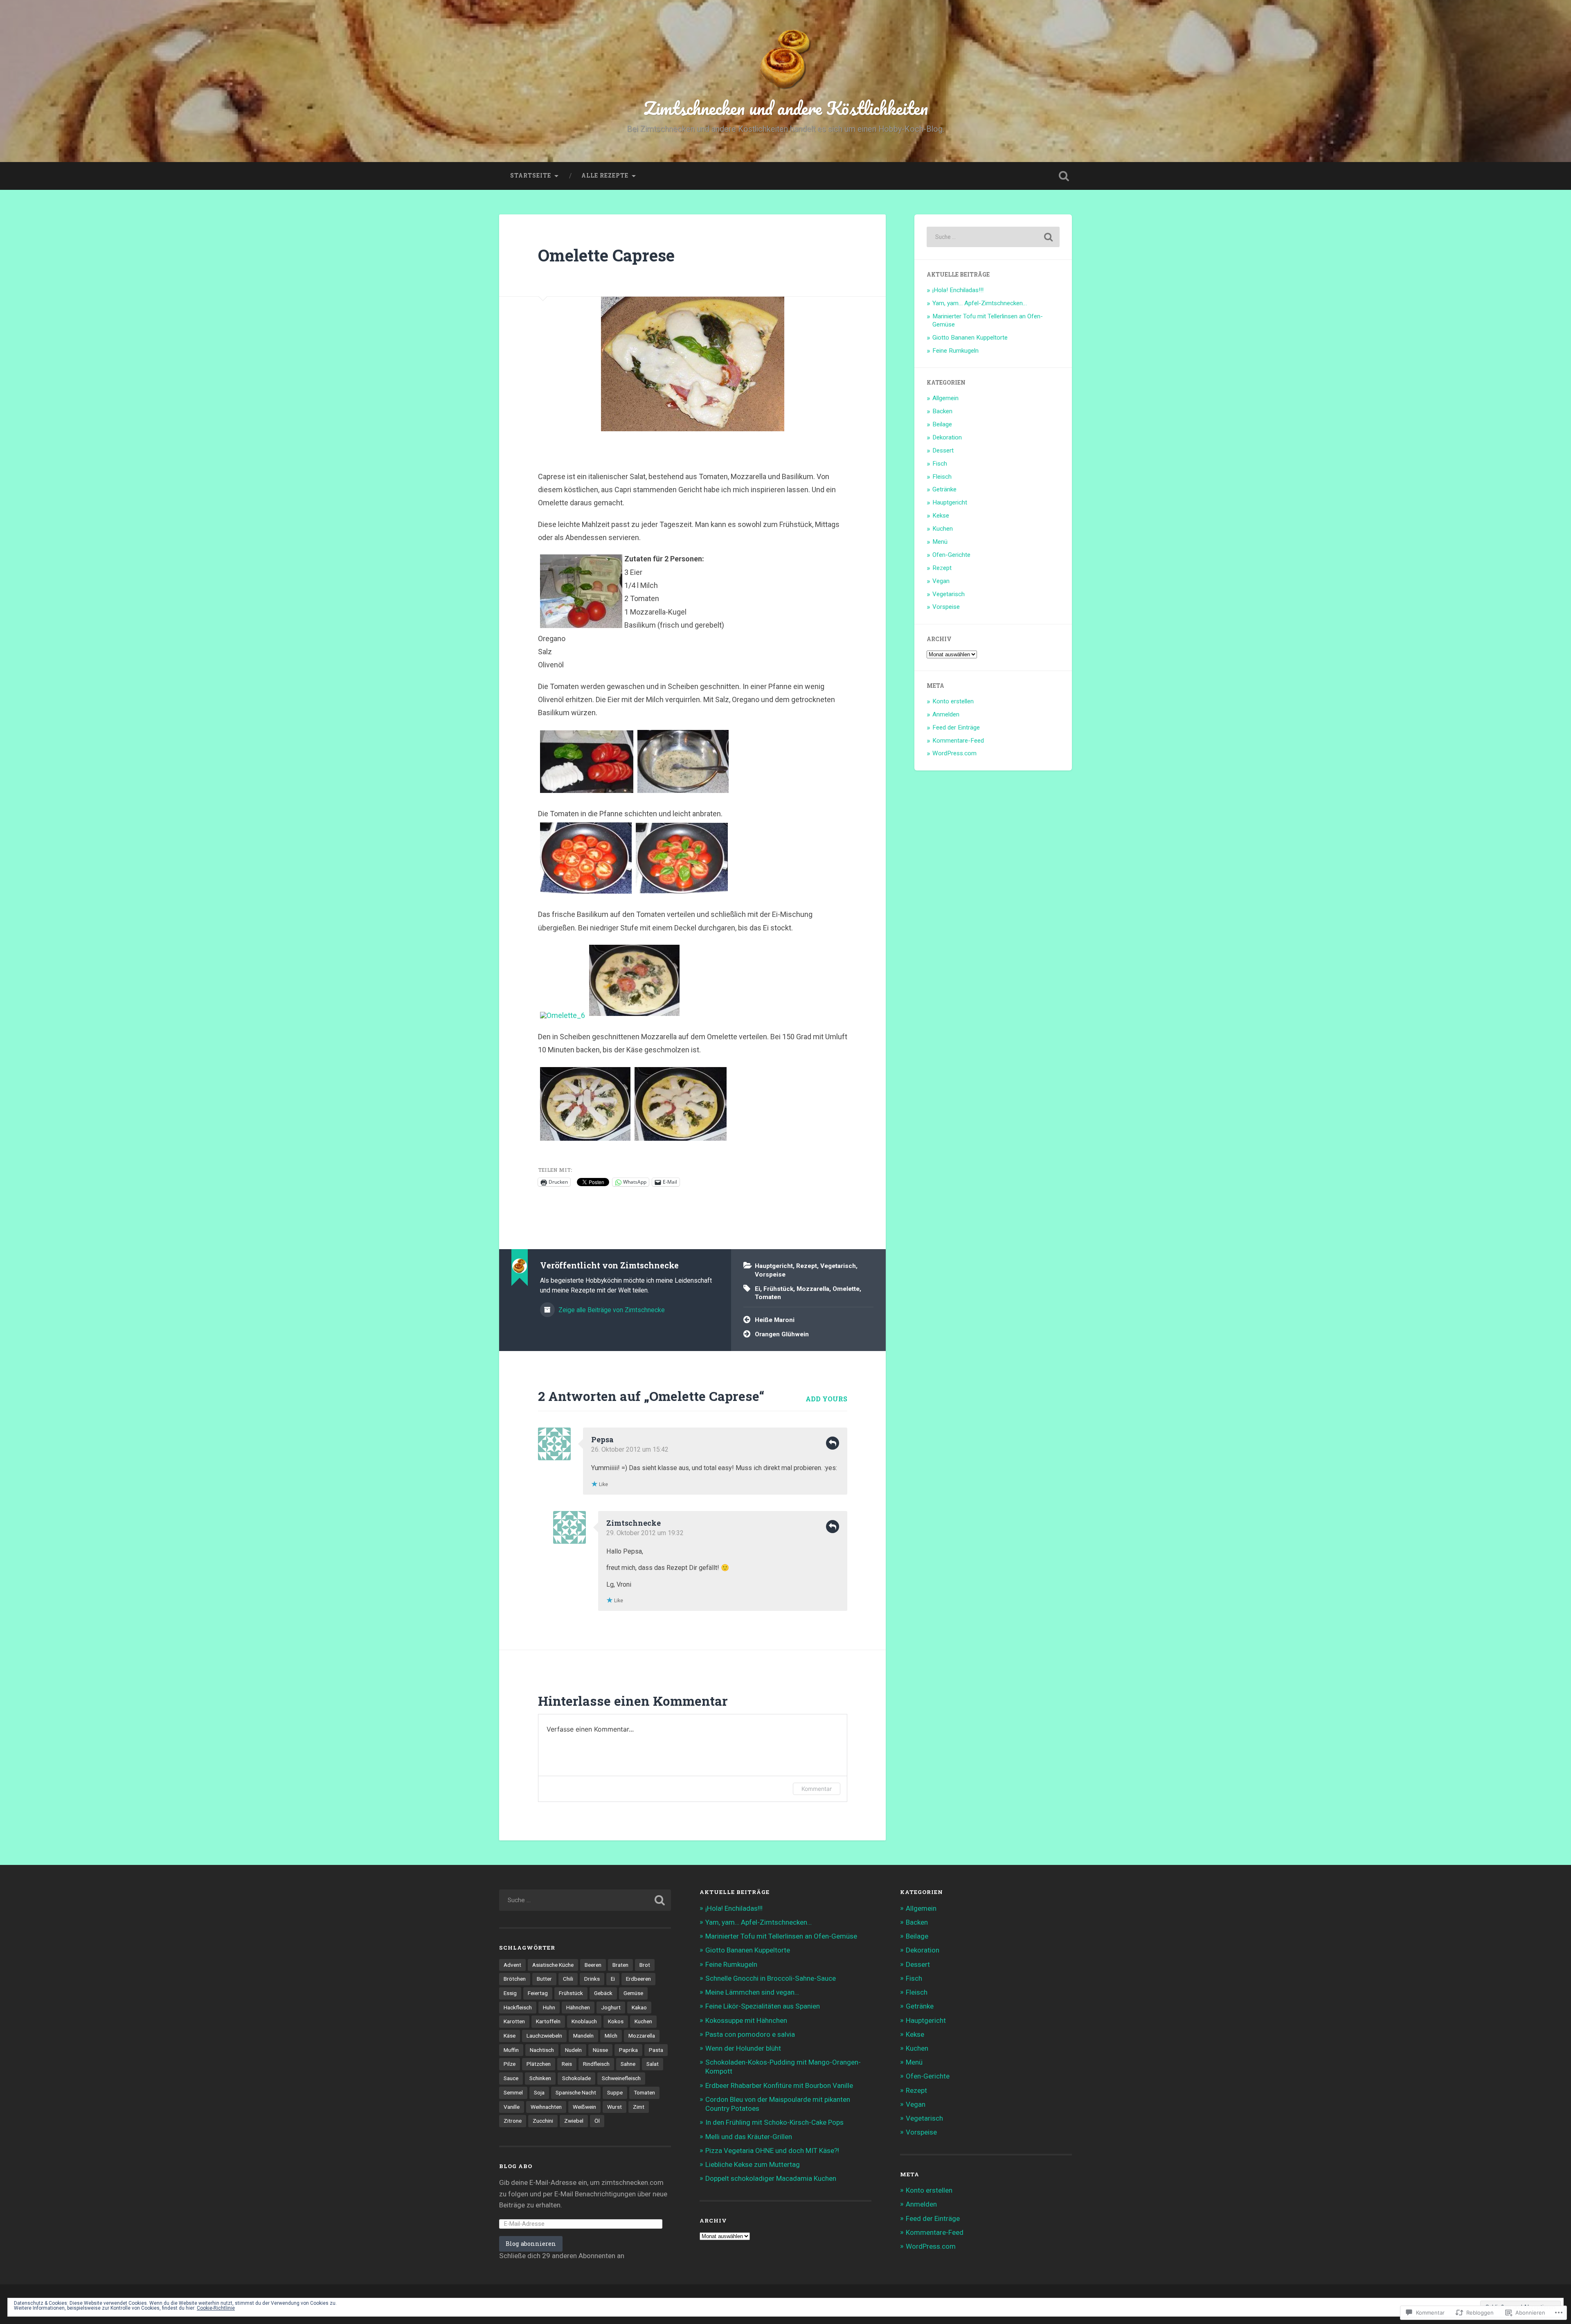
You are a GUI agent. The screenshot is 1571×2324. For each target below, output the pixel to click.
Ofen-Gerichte (951, 555)
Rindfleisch (596, 2064)
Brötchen (515, 1979)
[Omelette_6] (563, 1015)
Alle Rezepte (605, 176)
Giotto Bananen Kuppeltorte (970, 338)
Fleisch (942, 477)
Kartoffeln (548, 2021)
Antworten (833, 1443)
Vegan (941, 581)
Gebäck (603, 1993)
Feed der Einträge (956, 727)
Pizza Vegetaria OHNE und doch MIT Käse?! (772, 2151)
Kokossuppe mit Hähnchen (746, 2020)
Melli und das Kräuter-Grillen (749, 2137)
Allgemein (945, 398)
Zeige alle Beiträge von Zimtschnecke (611, 1310)
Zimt (639, 2107)
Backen (942, 411)
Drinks (592, 1979)
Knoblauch (584, 2021)
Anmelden (946, 714)
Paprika (628, 2050)
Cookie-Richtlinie (216, 2308)
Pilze (510, 2064)
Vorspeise (770, 1275)
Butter (544, 1979)
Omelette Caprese (606, 255)
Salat (653, 2064)
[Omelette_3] (586, 893)
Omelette (846, 1289)
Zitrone (513, 2121)
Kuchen (943, 529)
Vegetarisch (838, 1266)
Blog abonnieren (531, 2244)
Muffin (511, 2050)
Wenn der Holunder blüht (743, 2048)
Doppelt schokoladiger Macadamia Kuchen (771, 2178)
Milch (611, 2036)
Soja (539, 2092)
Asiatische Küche (553, 1965)
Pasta (656, 2050)
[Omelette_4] (683, 792)
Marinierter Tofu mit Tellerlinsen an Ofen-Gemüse (781, 1936)
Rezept (807, 1266)
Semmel (513, 2092)
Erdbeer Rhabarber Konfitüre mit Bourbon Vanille (779, 2085)
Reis (567, 2064)
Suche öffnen (1064, 176)
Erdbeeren (638, 1979)
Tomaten (768, 1297)
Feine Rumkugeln (955, 351)
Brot (645, 1965)
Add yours (826, 1399)
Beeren (593, 1965)
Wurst (614, 2107)
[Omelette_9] (681, 1140)
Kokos (616, 2021)
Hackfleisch (518, 2007)
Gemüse (633, 1993)
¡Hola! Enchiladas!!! (958, 290)
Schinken (540, 2078)
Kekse (941, 516)
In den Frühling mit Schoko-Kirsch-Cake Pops (774, 2122)
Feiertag (538, 1993)
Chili (568, 1979)
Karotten (514, 2021)
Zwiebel (574, 2121)
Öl (597, 2121)
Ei (757, 1289)
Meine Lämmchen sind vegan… (752, 1992)
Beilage (942, 424)
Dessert (943, 450)
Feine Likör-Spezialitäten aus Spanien (763, 2006)
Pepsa (602, 1439)
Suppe (615, 2092)
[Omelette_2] (587, 792)
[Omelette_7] (634, 1015)
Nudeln (573, 2050)
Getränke (944, 489)
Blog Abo (516, 2166)
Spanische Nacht (576, 2092)
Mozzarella (813, 1289)
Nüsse (600, 2050)
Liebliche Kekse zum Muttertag (753, 2164)
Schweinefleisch (621, 2078)
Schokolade (576, 2078)
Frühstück (778, 1289)
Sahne (628, 2064)
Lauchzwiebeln (544, 2036)
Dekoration (947, 437)
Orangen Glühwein (782, 1334)
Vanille (512, 2107)
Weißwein (584, 2107)
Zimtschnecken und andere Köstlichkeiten (786, 108)
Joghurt (611, 2007)
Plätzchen (539, 2064)
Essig (510, 1993)
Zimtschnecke (634, 1523)
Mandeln (583, 2036)
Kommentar (817, 1789)
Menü (940, 542)
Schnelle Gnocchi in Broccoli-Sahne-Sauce (771, 1978)
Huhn (549, 2007)
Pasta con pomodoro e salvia (750, 2034)
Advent (512, 1965)
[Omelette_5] (682, 893)
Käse (510, 2036)
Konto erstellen (953, 701)
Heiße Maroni (775, 1320)
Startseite (531, 176)
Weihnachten (546, 2107)
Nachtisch (542, 2050)
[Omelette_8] (585, 1140)
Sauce (511, 2078)
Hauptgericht (774, 1266)
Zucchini (543, 2121)
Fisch (940, 464)
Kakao (639, 2007)
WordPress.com (954, 753)
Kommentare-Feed (958, 741)
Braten (620, 1965)
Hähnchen (578, 2007)
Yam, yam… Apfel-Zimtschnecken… (980, 303)
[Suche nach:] (993, 237)
